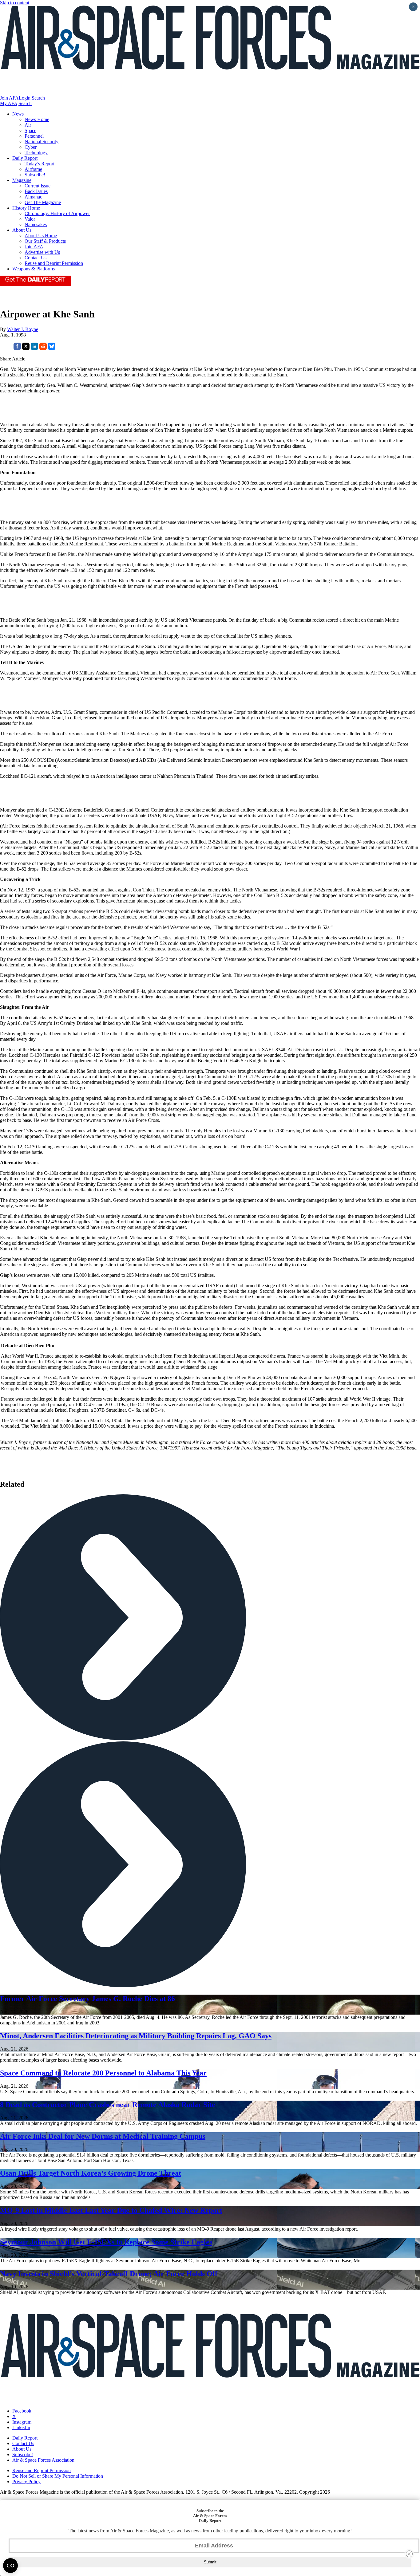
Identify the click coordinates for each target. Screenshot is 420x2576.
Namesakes (36, 224)
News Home (37, 119)
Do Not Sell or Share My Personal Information (58, 2476)
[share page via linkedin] (34, 348)
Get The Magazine (43, 202)
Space (30, 130)
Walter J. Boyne (23, 329)
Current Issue (38, 186)
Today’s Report (40, 164)
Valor (30, 219)
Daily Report (25, 158)
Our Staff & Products (45, 241)
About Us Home (41, 236)
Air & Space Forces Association (43, 2460)
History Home (26, 208)
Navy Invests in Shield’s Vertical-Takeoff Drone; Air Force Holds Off (109, 2274)
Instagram (22, 2422)
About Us (22, 230)
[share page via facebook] (17, 348)
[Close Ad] (409, 2554)
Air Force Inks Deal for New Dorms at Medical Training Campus (103, 2136)
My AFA (9, 103)
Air (28, 125)
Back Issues (36, 191)
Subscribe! (35, 175)
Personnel (34, 136)
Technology (36, 153)
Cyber (31, 147)
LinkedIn (21, 2427)
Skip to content (15, 3)
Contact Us (36, 258)
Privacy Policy (26, 2482)
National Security (42, 142)
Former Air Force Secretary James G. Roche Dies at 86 (87, 1999)
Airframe (33, 169)
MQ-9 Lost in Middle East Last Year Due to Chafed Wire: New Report (111, 2210)
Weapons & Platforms (34, 269)
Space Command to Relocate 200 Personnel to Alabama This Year (103, 2073)
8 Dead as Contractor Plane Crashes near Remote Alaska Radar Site (108, 2105)
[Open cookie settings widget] (10, 2566)
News (18, 114)
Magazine (22, 180)
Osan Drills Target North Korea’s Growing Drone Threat (91, 2173)
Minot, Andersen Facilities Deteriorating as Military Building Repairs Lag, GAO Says (136, 2036)
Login (25, 98)
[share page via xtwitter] (26, 348)
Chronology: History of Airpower (57, 213)
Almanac (33, 197)
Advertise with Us (42, 252)
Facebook (22, 2411)
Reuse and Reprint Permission (54, 263)
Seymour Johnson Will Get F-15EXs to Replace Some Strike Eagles (106, 2242)
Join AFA (9, 98)
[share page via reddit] (43, 348)
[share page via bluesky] (52, 348)
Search (38, 98)
